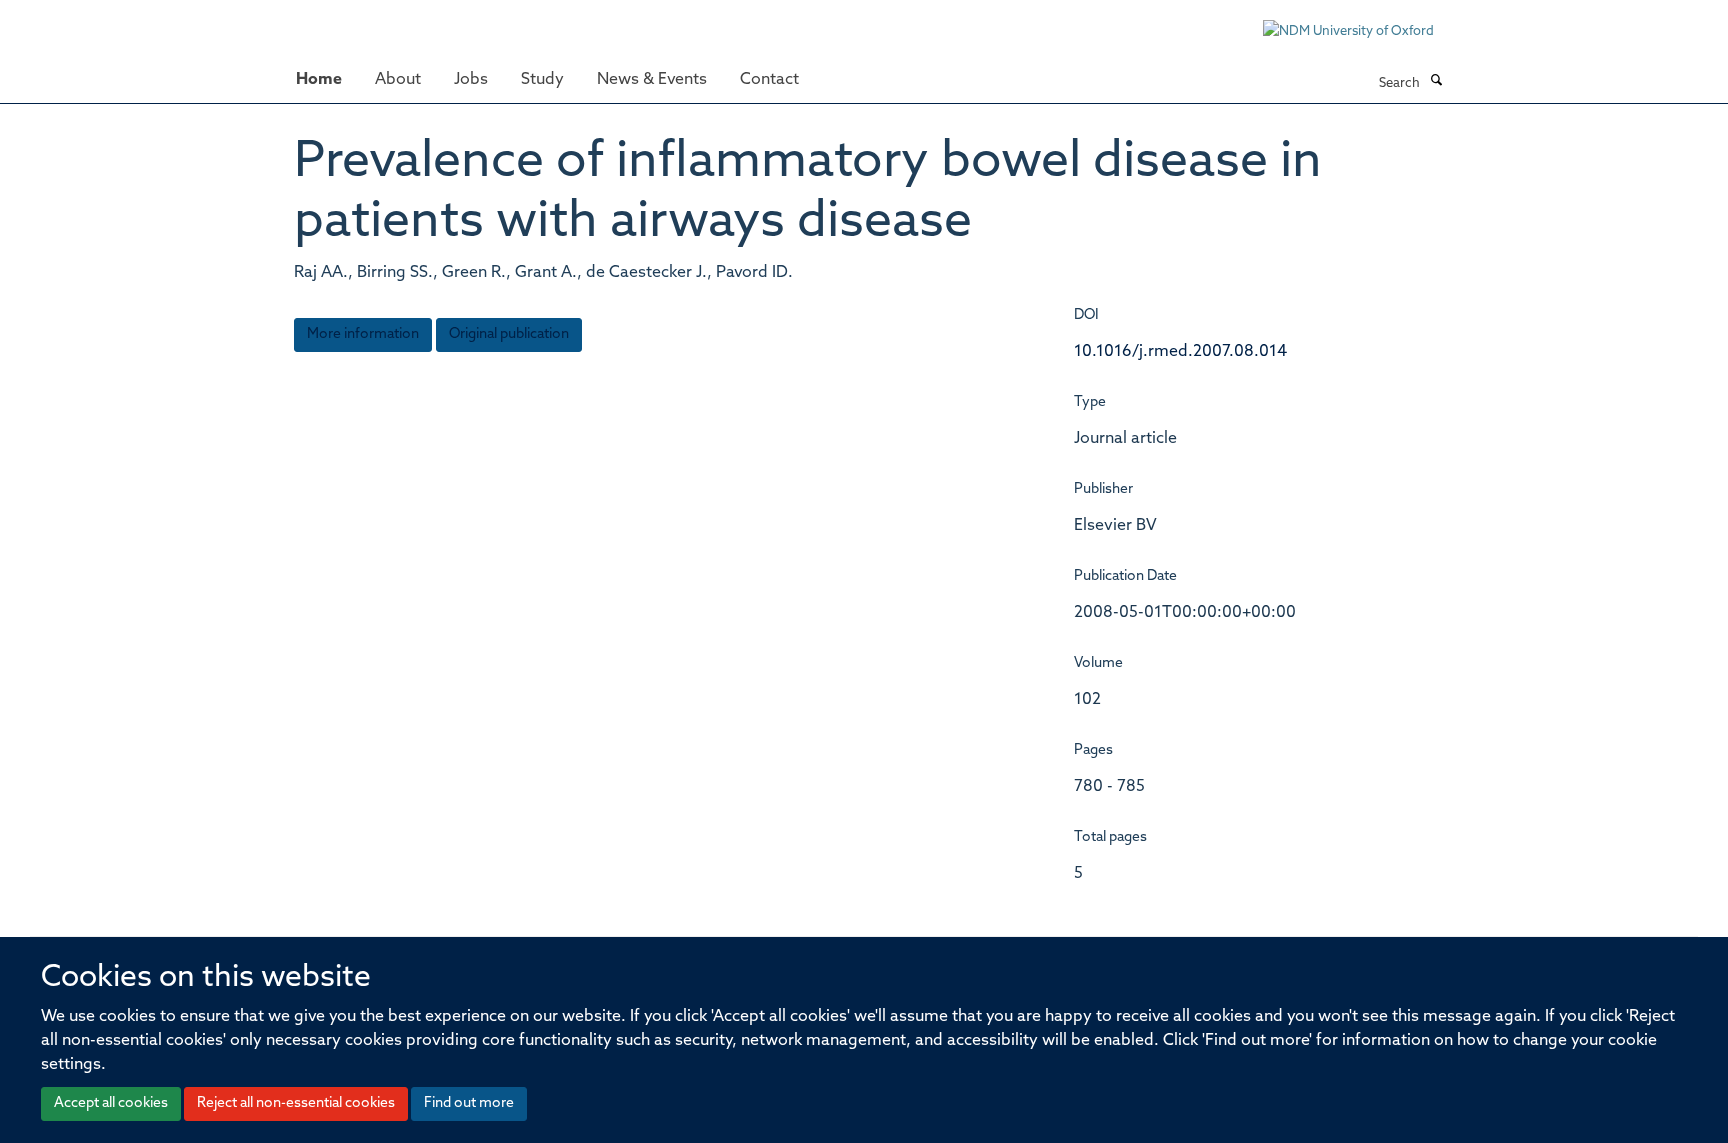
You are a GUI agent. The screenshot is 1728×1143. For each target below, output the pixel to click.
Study (542, 80)
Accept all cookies (111, 1103)
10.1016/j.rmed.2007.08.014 (1180, 352)
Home (319, 80)
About (398, 80)
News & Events (652, 80)
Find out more (469, 1103)
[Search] (1436, 82)
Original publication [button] (509, 334)
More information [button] (363, 334)
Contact (769, 80)
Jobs (471, 80)
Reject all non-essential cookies (296, 1103)
